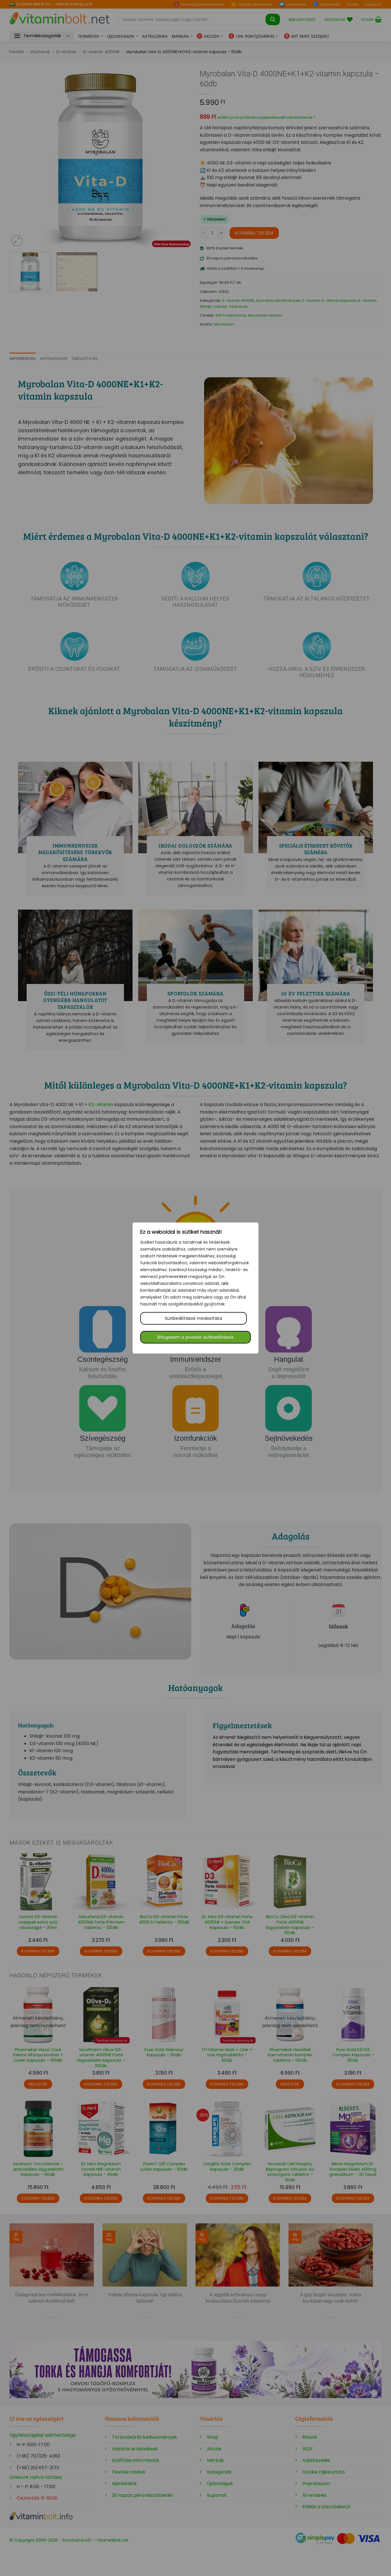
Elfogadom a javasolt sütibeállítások (195, 1337)
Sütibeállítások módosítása (193, 1318)
